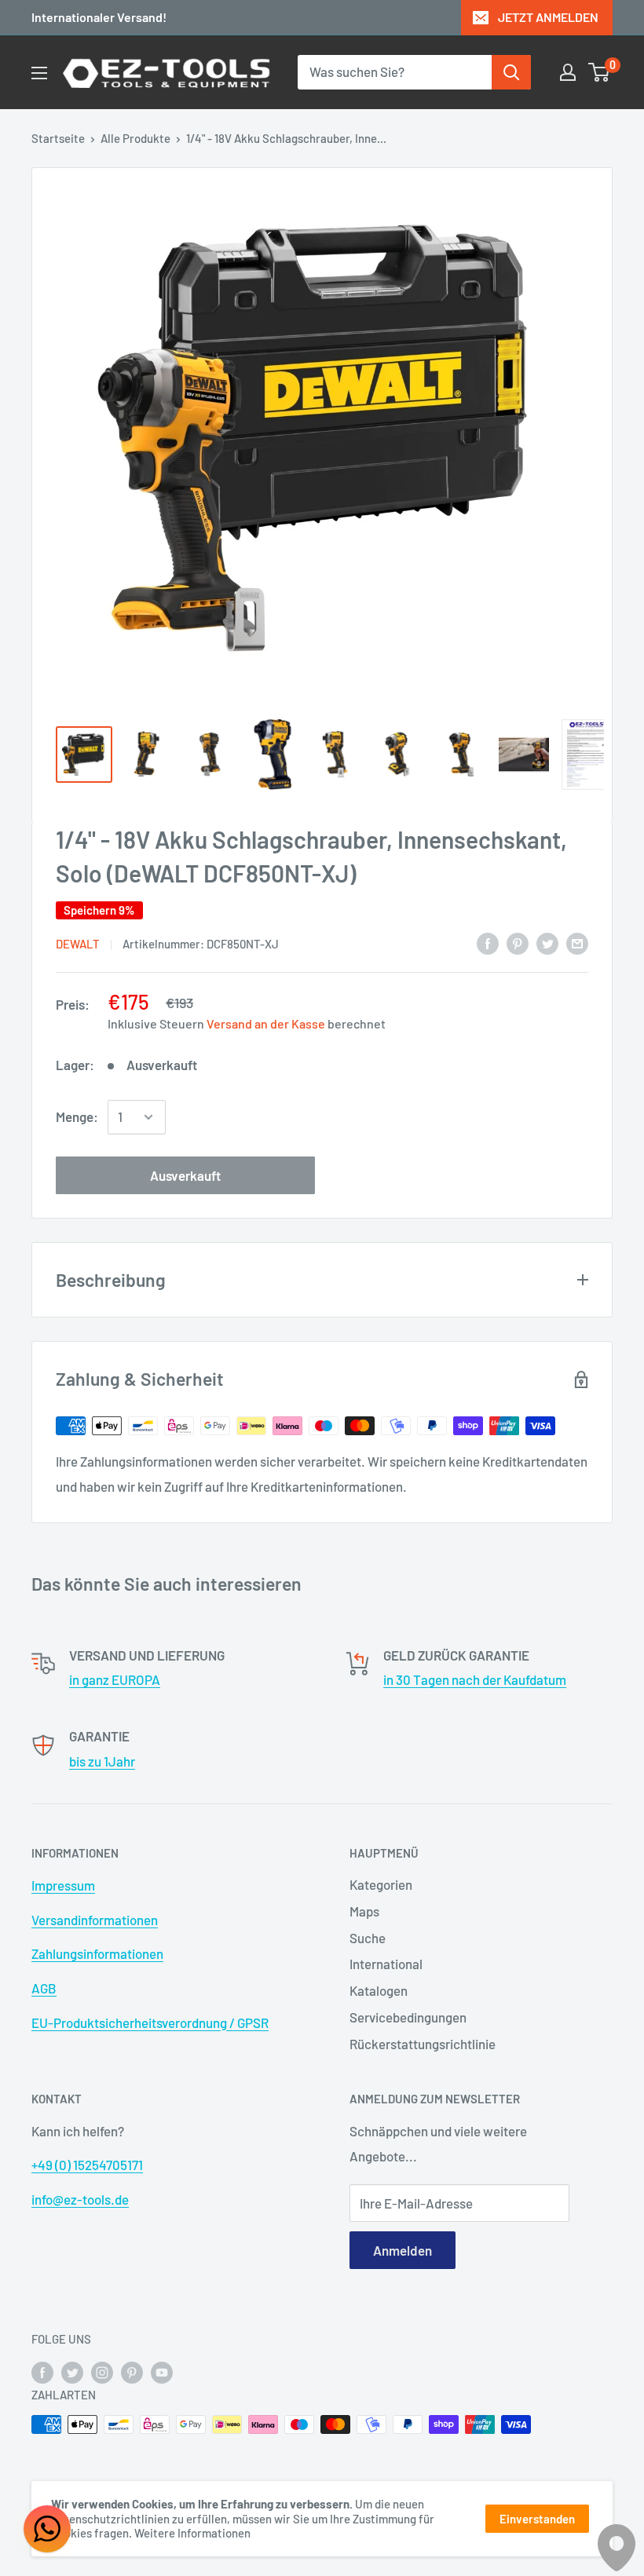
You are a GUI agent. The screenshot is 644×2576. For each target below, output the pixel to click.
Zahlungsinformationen (97, 1953)
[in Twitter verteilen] (547, 942)
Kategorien (381, 1884)
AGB (44, 1988)
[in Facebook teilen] (488, 942)
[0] (600, 72)
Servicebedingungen (408, 2017)
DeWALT (78, 944)
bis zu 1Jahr (102, 1761)
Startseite (58, 138)
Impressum (63, 1885)
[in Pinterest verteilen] (518, 942)
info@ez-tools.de (80, 2199)
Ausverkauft (185, 1175)
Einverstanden (537, 2519)
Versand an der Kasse (266, 1023)
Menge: (77, 1116)
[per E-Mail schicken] (577, 942)
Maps (364, 1911)
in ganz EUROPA (115, 1679)
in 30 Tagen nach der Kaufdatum (475, 1679)
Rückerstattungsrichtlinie (423, 2044)
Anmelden (402, 2250)
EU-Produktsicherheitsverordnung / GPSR (150, 2022)
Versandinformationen (95, 1920)
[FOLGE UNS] (42, 2371)
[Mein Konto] (568, 72)
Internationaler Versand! (99, 17)
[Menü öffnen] (39, 73)
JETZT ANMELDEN (548, 17)
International (386, 1964)
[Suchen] (511, 72)
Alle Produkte (135, 138)
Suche (368, 1938)
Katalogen (379, 1990)
